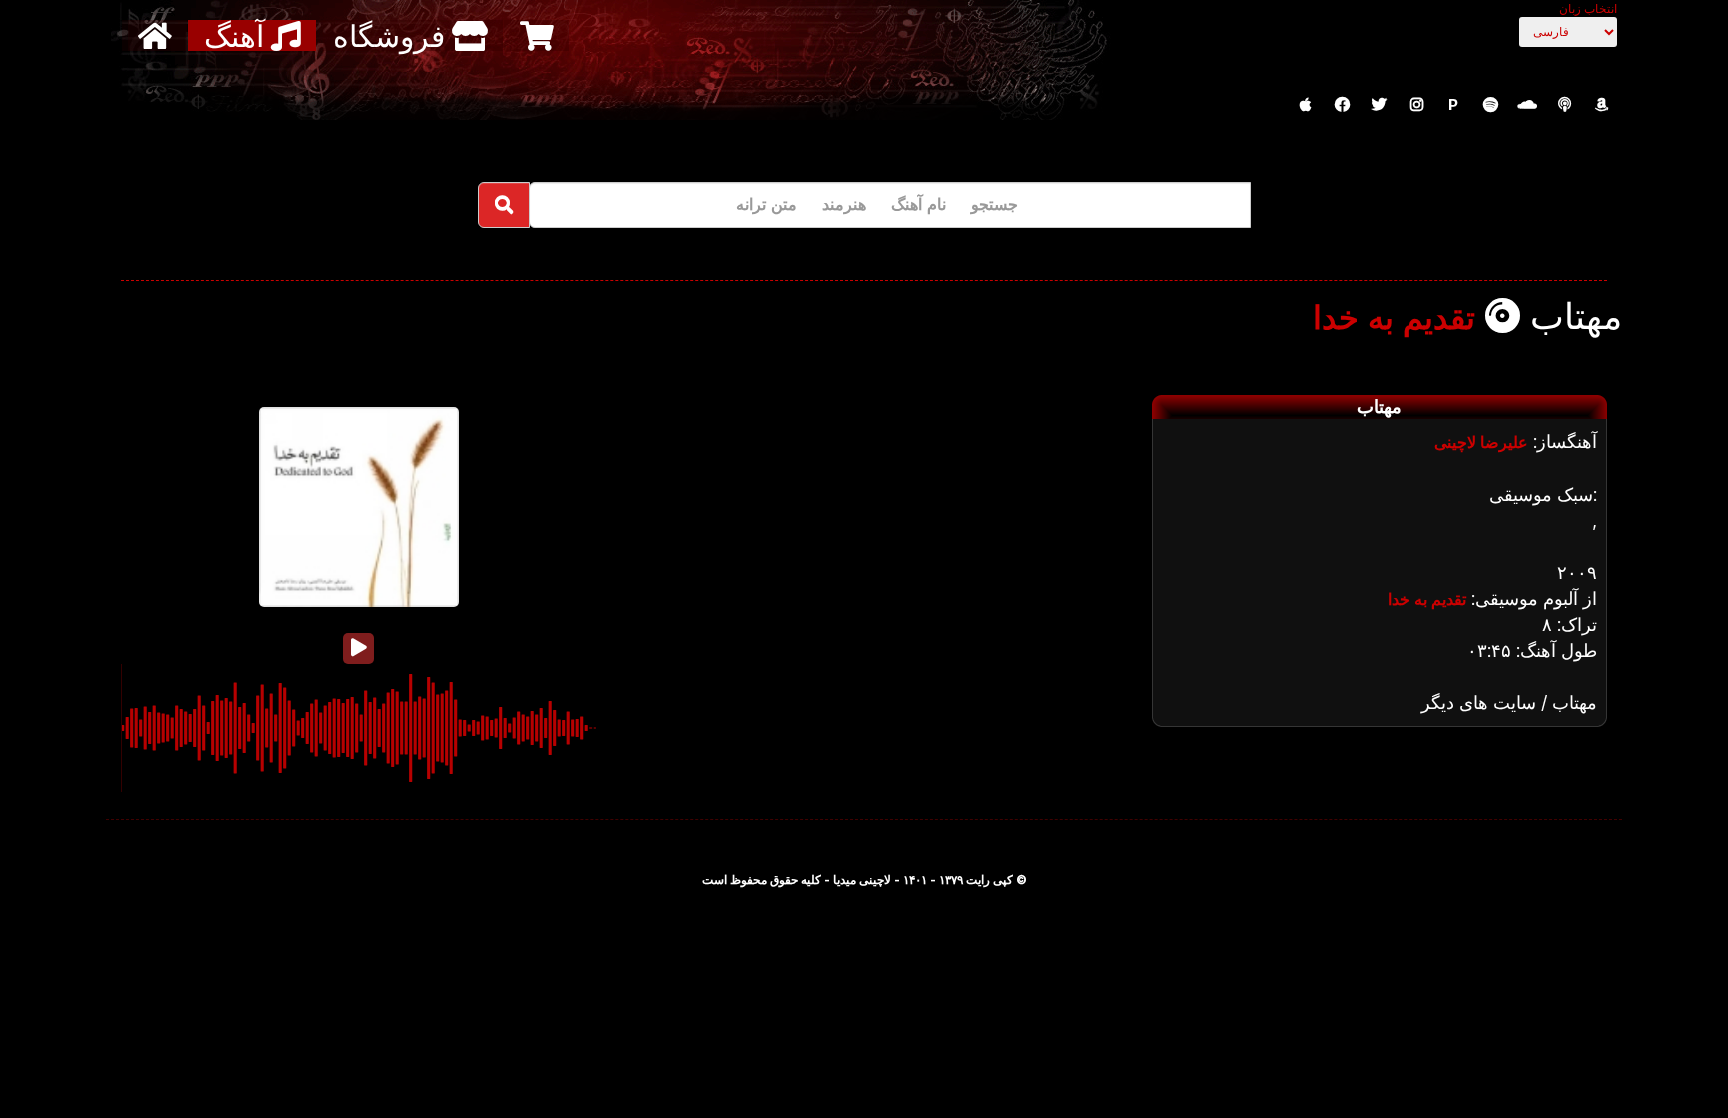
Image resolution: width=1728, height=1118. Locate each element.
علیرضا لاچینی (1481, 442)
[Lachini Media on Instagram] (1416, 105)
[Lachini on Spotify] (1490, 105)
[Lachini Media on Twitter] (1379, 105)
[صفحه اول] (157, 35)
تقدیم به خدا (1394, 318)
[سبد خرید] (539, 35)
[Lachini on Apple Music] (1305, 105)
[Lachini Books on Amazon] (1601, 105)
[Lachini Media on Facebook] (1342, 105)
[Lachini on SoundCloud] (1527, 105)
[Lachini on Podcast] (1564, 105)
